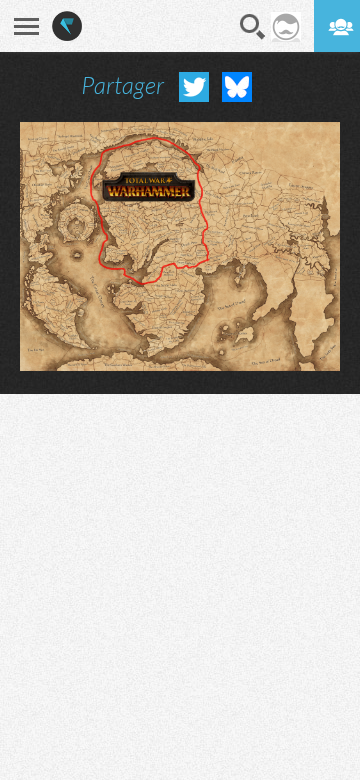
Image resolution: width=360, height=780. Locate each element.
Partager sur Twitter (194, 87)
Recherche (253, 27)
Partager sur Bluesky (237, 87)
